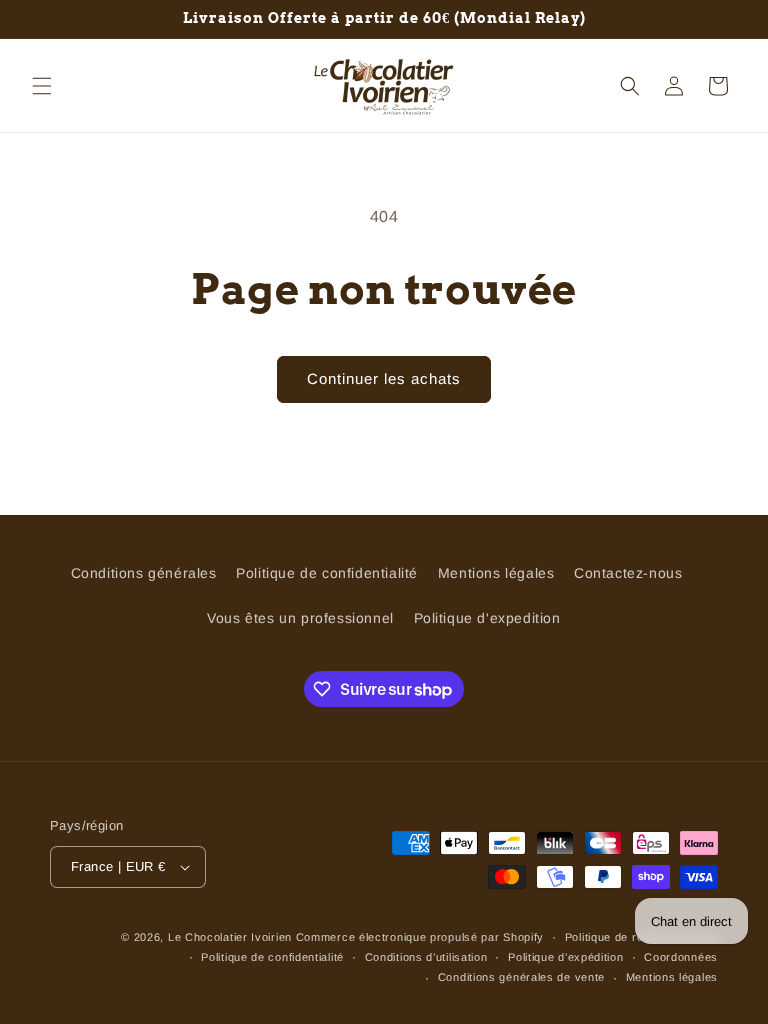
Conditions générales (144, 573)
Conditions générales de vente (521, 977)
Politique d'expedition (487, 618)
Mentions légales (496, 573)
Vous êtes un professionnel (300, 618)
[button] (42, 86)
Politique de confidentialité (327, 573)
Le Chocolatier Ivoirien (230, 937)
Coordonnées (681, 957)
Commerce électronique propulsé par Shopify (420, 937)
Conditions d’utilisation (426, 957)
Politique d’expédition (565, 957)
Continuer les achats (384, 378)
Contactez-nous (628, 573)
